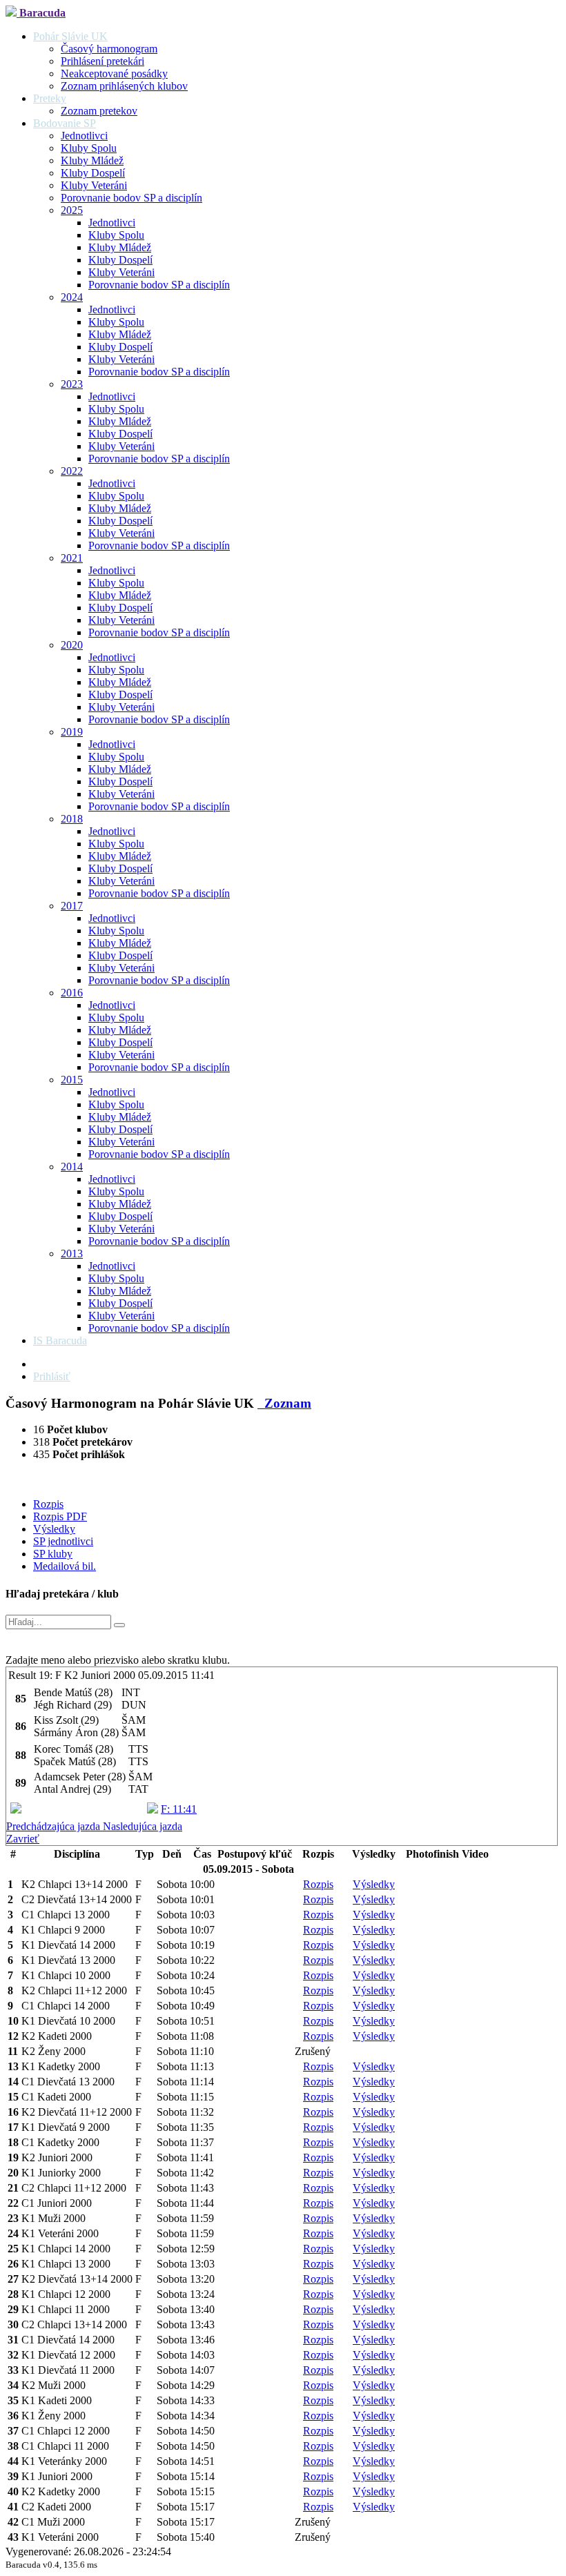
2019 (72, 732)
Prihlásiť (52, 1376)
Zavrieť (23, 1839)
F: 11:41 (179, 1809)
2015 (72, 1080)
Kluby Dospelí (93, 173)
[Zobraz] (119, 1625)
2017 (72, 906)
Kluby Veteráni (94, 185)
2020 (72, 645)
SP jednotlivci (63, 1541)
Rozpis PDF (60, 1516)
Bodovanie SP (65, 123)
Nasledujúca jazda (143, 1826)
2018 (72, 819)
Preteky (50, 98)
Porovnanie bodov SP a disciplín (131, 198)
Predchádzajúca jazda (55, 1826)
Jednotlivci (84, 136)
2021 (72, 558)
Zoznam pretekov (99, 111)
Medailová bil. (65, 1566)
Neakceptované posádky (114, 73)
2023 (72, 384)
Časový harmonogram (109, 49)
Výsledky (54, 1529)
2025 (72, 210)
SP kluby (53, 1554)
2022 (72, 471)
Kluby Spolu (89, 148)
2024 (72, 297)
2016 (72, 993)
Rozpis (48, 1504)
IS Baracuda (60, 1340)
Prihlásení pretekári (103, 61)
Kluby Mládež (92, 160)
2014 (72, 1167)
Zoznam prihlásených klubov (124, 86)
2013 (72, 1253)
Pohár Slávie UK (70, 36)
